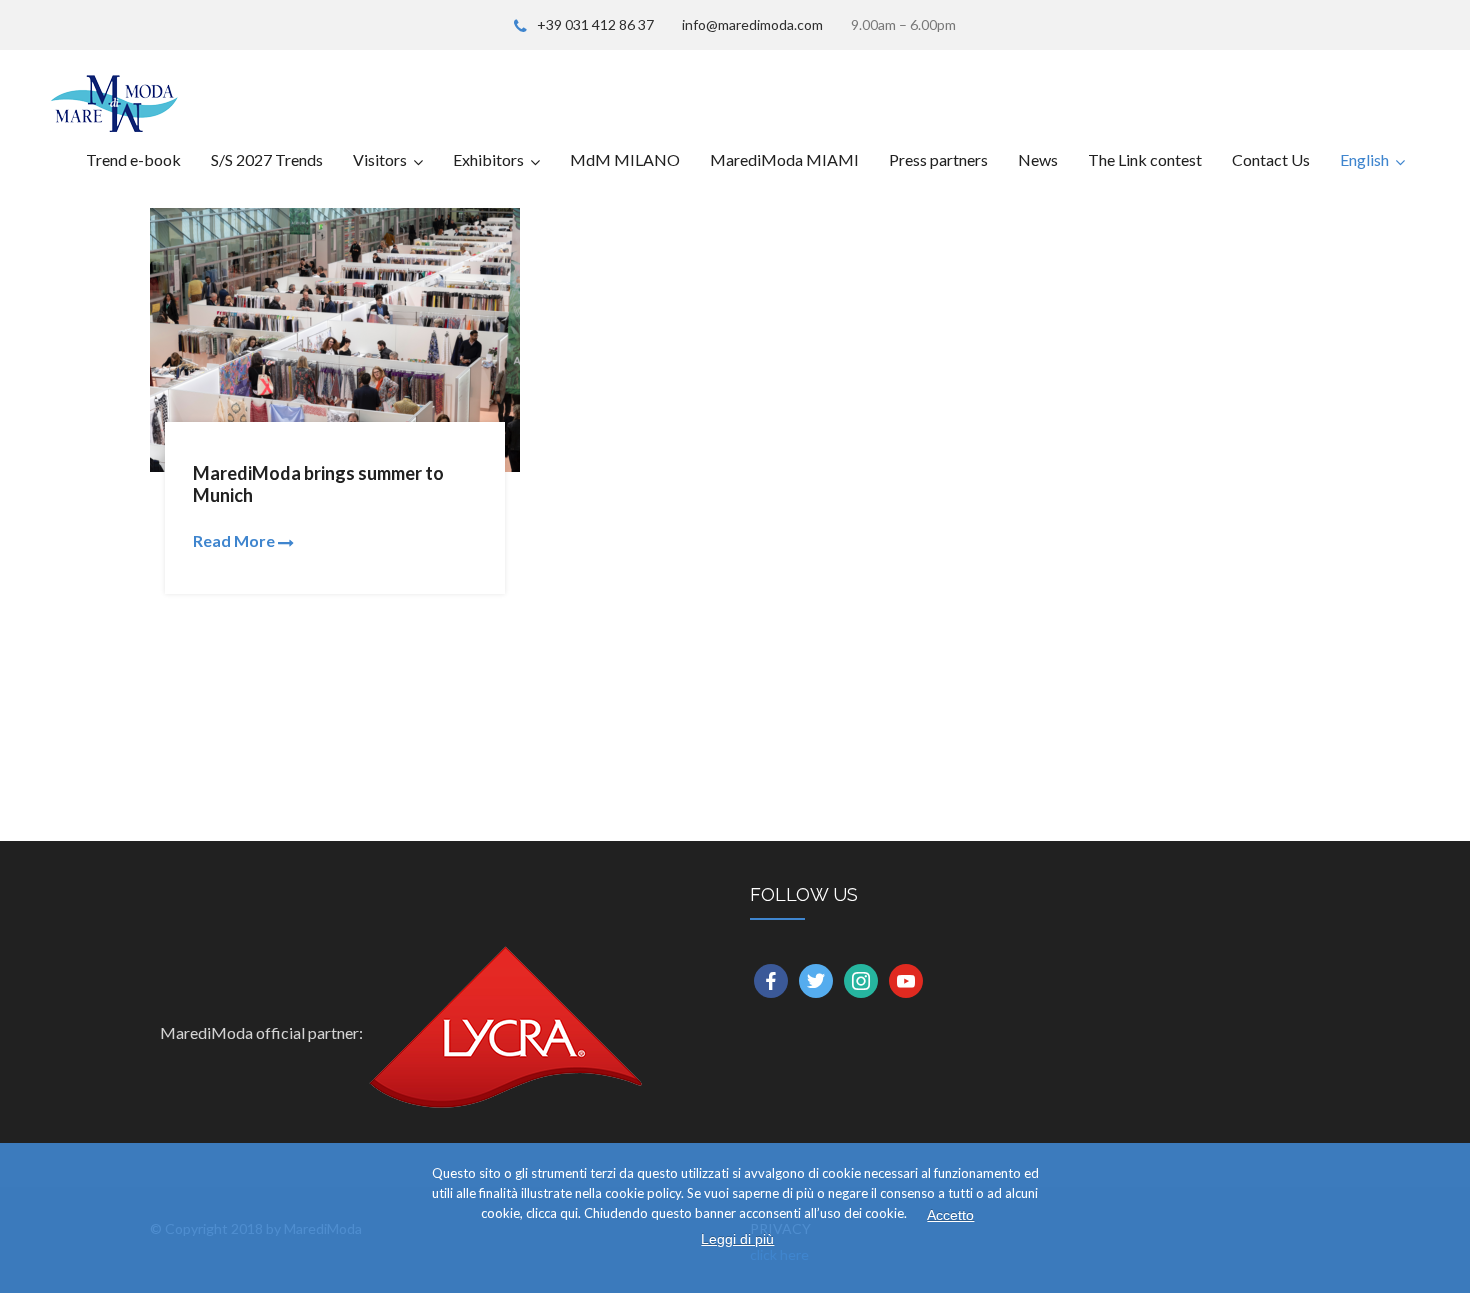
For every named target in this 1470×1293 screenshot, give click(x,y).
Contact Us (1271, 159)
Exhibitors (488, 159)
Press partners (938, 159)
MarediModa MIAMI (784, 159)
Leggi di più (737, 1239)
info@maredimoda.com (752, 24)
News (1038, 159)
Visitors (380, 159)
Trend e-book (133, 159)
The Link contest (1145, 159)
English (1364, 159)
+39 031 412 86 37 (595, 24)
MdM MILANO (625, 159)
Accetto (950, 1215)
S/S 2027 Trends (267, 159)
